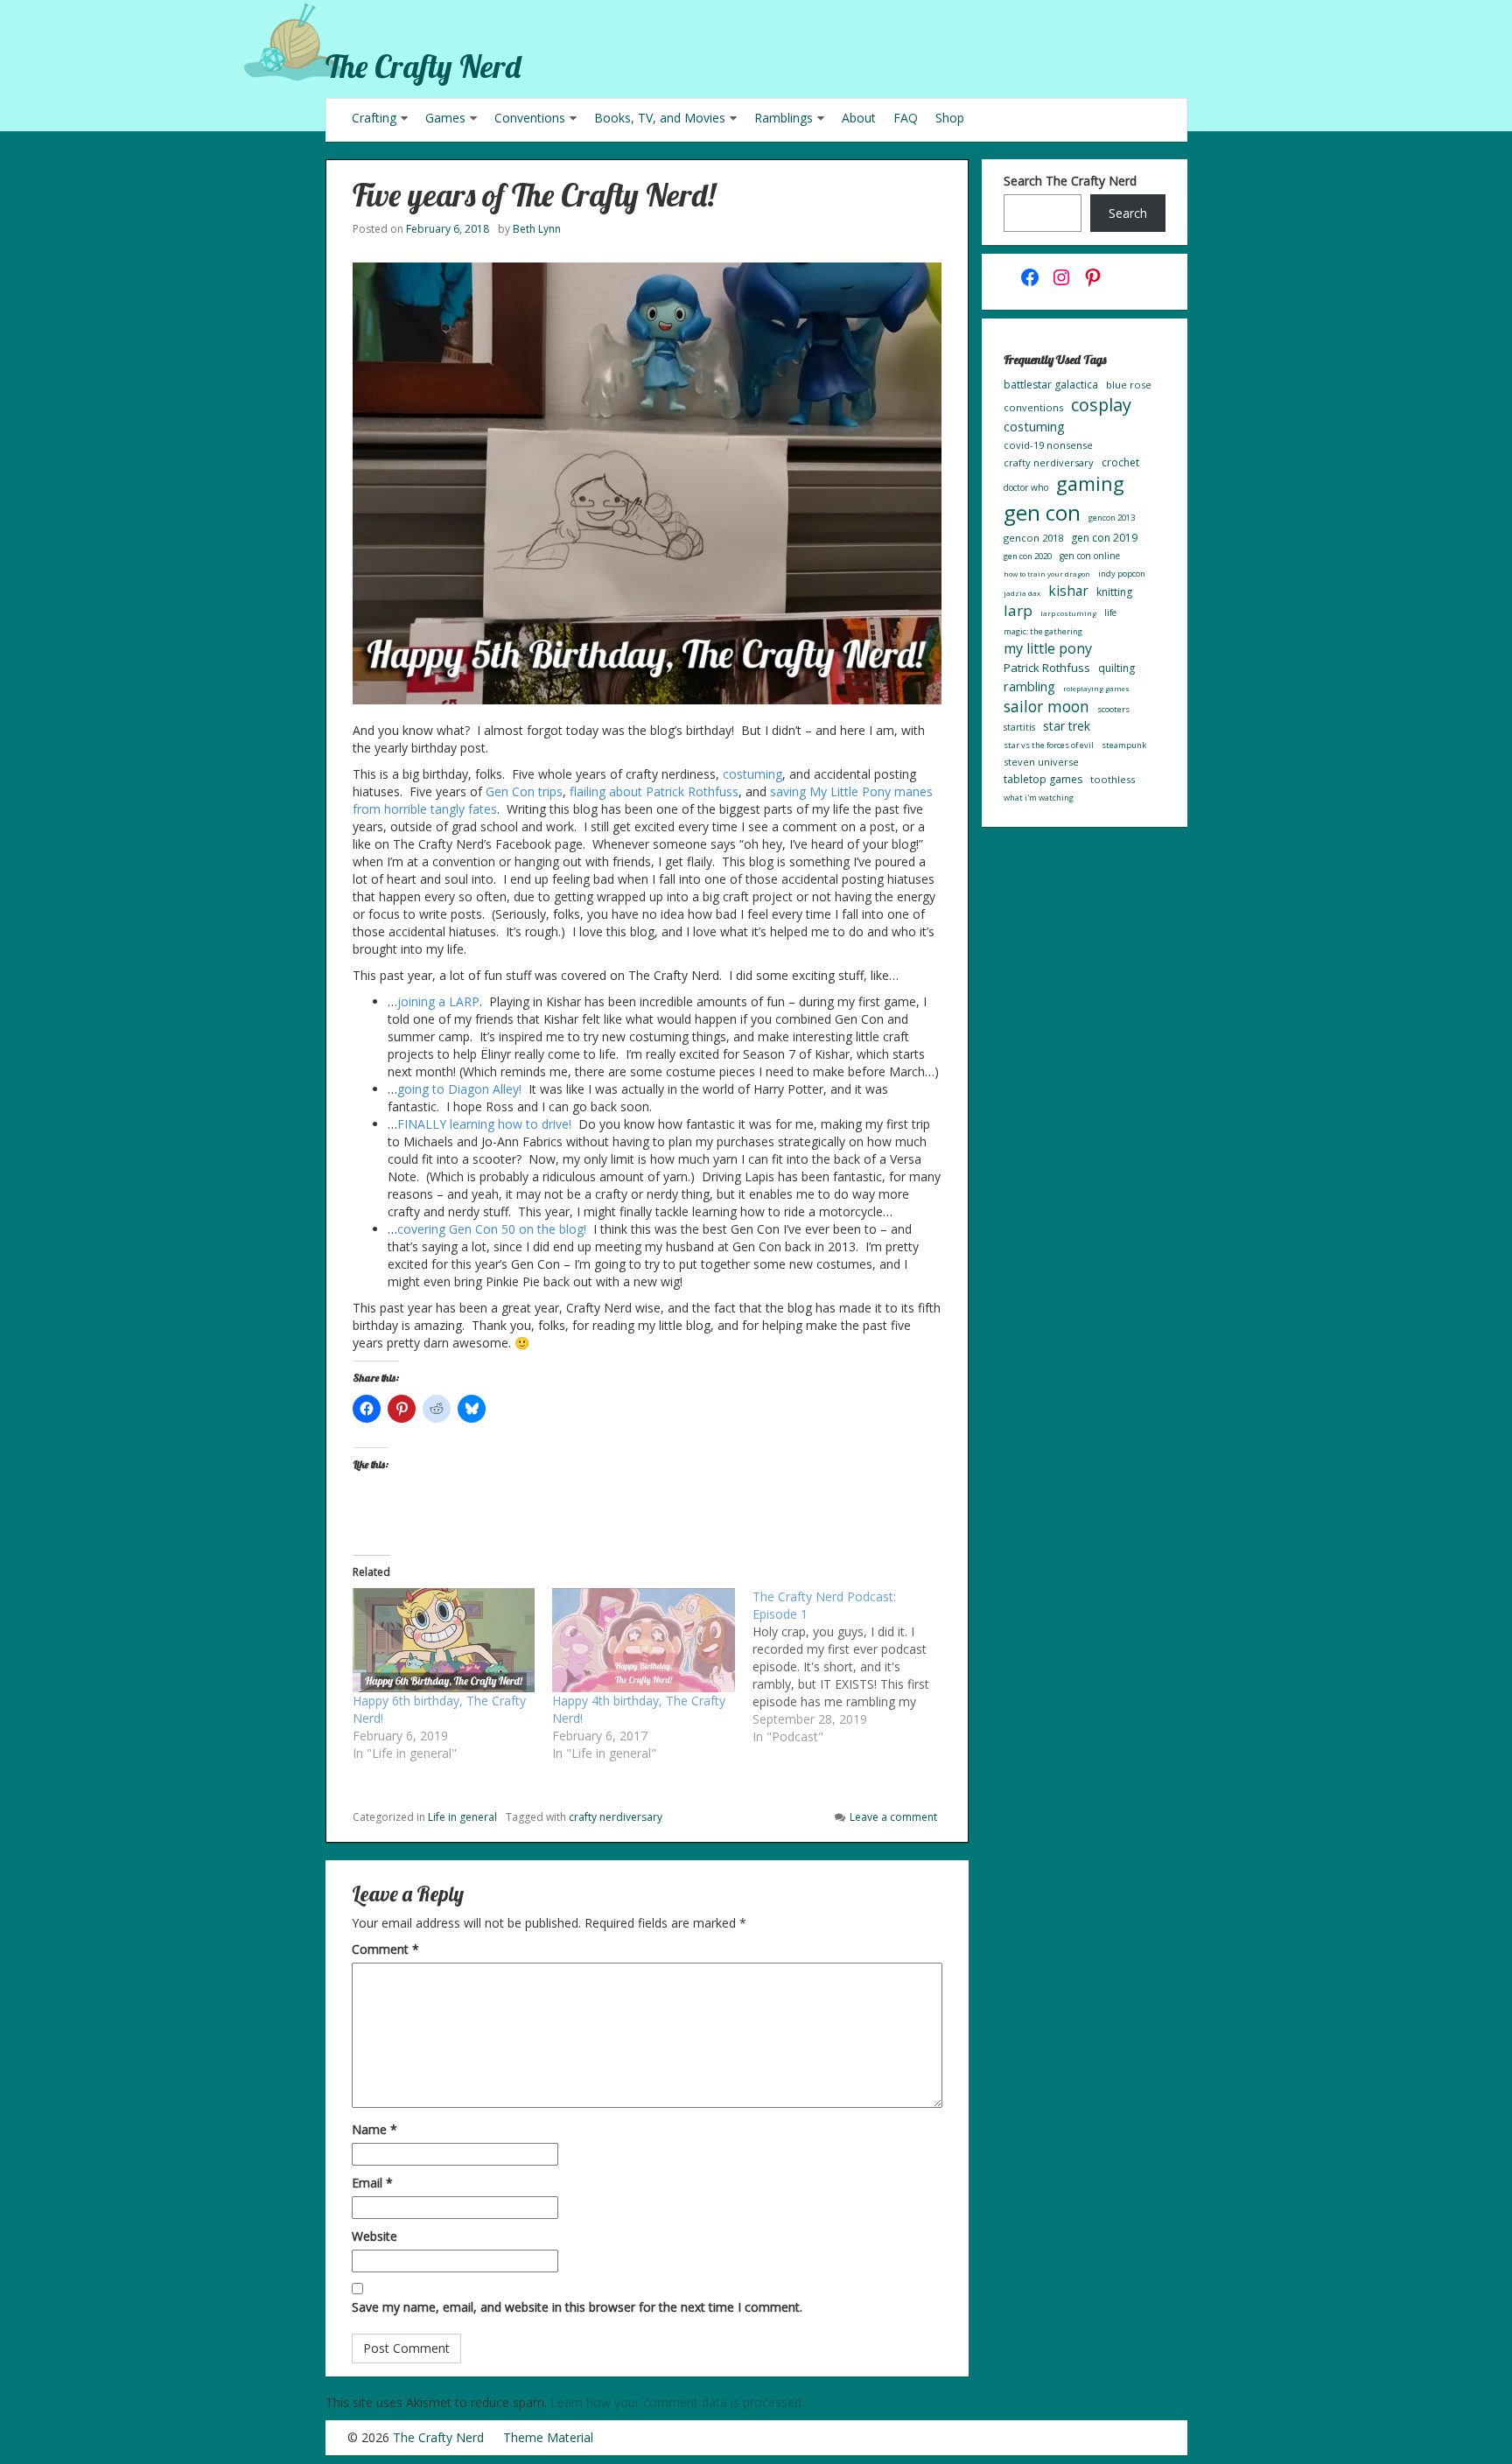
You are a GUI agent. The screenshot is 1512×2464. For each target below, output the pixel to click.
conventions (1033, 407)
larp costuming (1068, 613)
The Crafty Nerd (423, 66)
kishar (1068, 591)
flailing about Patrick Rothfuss (654, 791)
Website (374, 2236)
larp (1018, 610)
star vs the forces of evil (1049, 745)
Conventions (530, 118)
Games (445, 118)
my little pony (1048, 648)
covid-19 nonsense (1048, 445)
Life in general (462, 1817)
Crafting (374, 118)
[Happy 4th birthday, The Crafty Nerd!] (644, 1640)
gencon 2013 (1112, 518)
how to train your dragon (1047, 574)
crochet (1120, 462)
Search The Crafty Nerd (1070, 181)
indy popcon (1122, 574)
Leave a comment (893, 1817)
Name (374, 2129)
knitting (1114, 592)
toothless (1113, 779)
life (1110, 612)
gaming (1090, 483)
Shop (950, 118)
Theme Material (548, 2437)
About (859, 118)
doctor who (1026, 487)
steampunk (1124, 745)
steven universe (1041, 762)
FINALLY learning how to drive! (484, 1124)
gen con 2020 (1028, 556)
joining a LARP (438, 1001)
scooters (1113, 709)
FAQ (906, 118)
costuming (752, 774)
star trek (1067, 726)
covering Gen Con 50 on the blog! (492, 1229)
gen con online (1090, 556)
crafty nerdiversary (616, 1817)
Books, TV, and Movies (660, 118)
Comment (385, 1949)
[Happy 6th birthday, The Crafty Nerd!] (444, 1640)
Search (1128, 213)
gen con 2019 (1104, 538)
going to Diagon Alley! (459, 1089)
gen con (1042, 512)
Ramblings (784, 118)
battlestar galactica (1051, 385)
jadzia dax (1022, 593)
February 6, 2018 (448, 229)
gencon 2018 (1033, 538)
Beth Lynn (537, 229)
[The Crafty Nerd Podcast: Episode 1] (853, 1667)
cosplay (1101, 405)
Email (372, 2183)
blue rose (1129, 385)
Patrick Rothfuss (1047, 668)
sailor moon (1046, 706)
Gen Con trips (524, 791)
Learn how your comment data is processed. (677, 2402)
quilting (1116, 668)
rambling (1029, 686)
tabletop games (1043, 779)
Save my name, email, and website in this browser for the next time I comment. (577, 2307)
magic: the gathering (1043, 631)
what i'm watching (1039, 798)
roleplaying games (1096, 688)
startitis (1019, 727)
